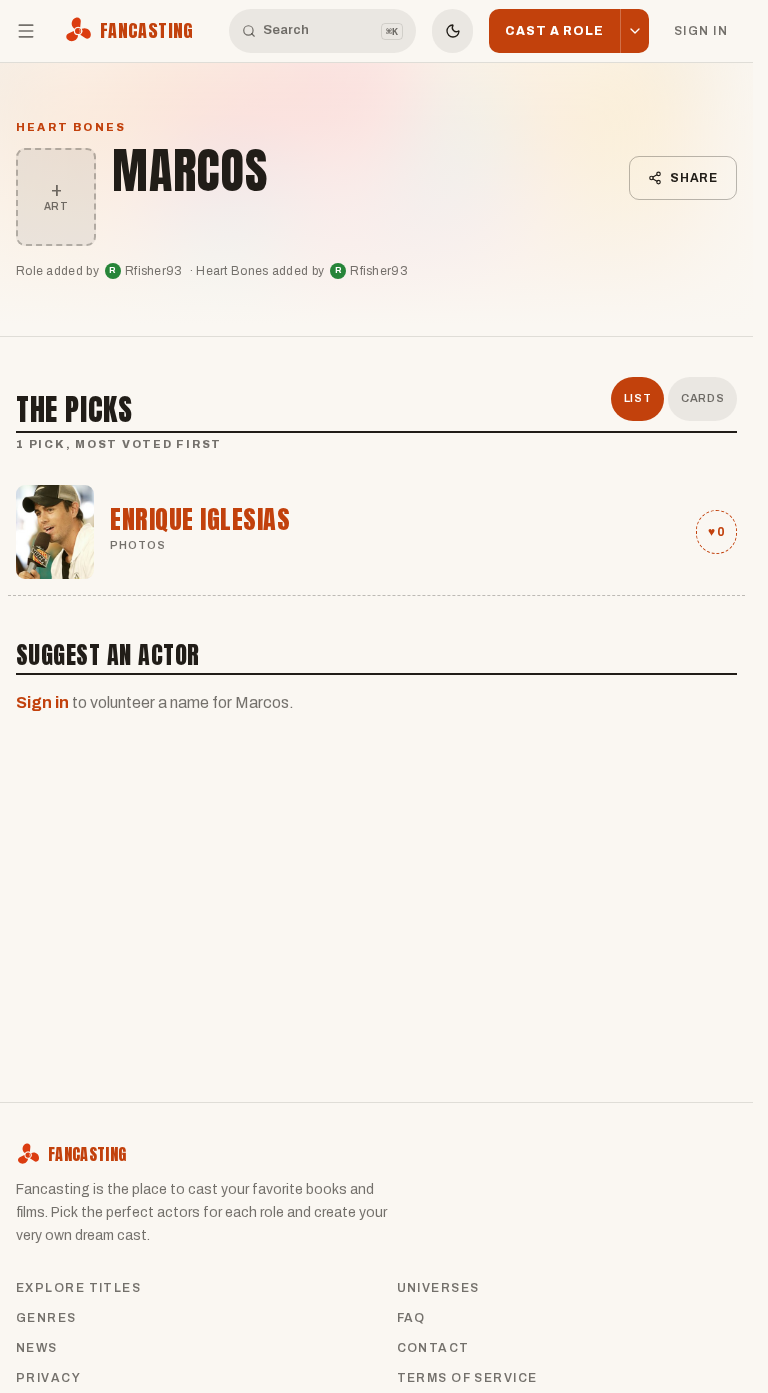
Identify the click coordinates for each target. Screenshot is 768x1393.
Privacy (48, 1378)
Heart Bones (71, 127)
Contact (433, 1348)
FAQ (411, 1318)
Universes (438, 1288)
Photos (138, 545)
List (638, 398)
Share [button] (694, 178)
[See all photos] (55, 532)
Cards (702, 398)
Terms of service (467, 1378)
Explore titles (78, 1288)
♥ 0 (716, 532)
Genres (46, 1318)
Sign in (701, 31)
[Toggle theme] (453, 31)
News (37, 1348)
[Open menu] (26, 31)
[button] (634, 31)
